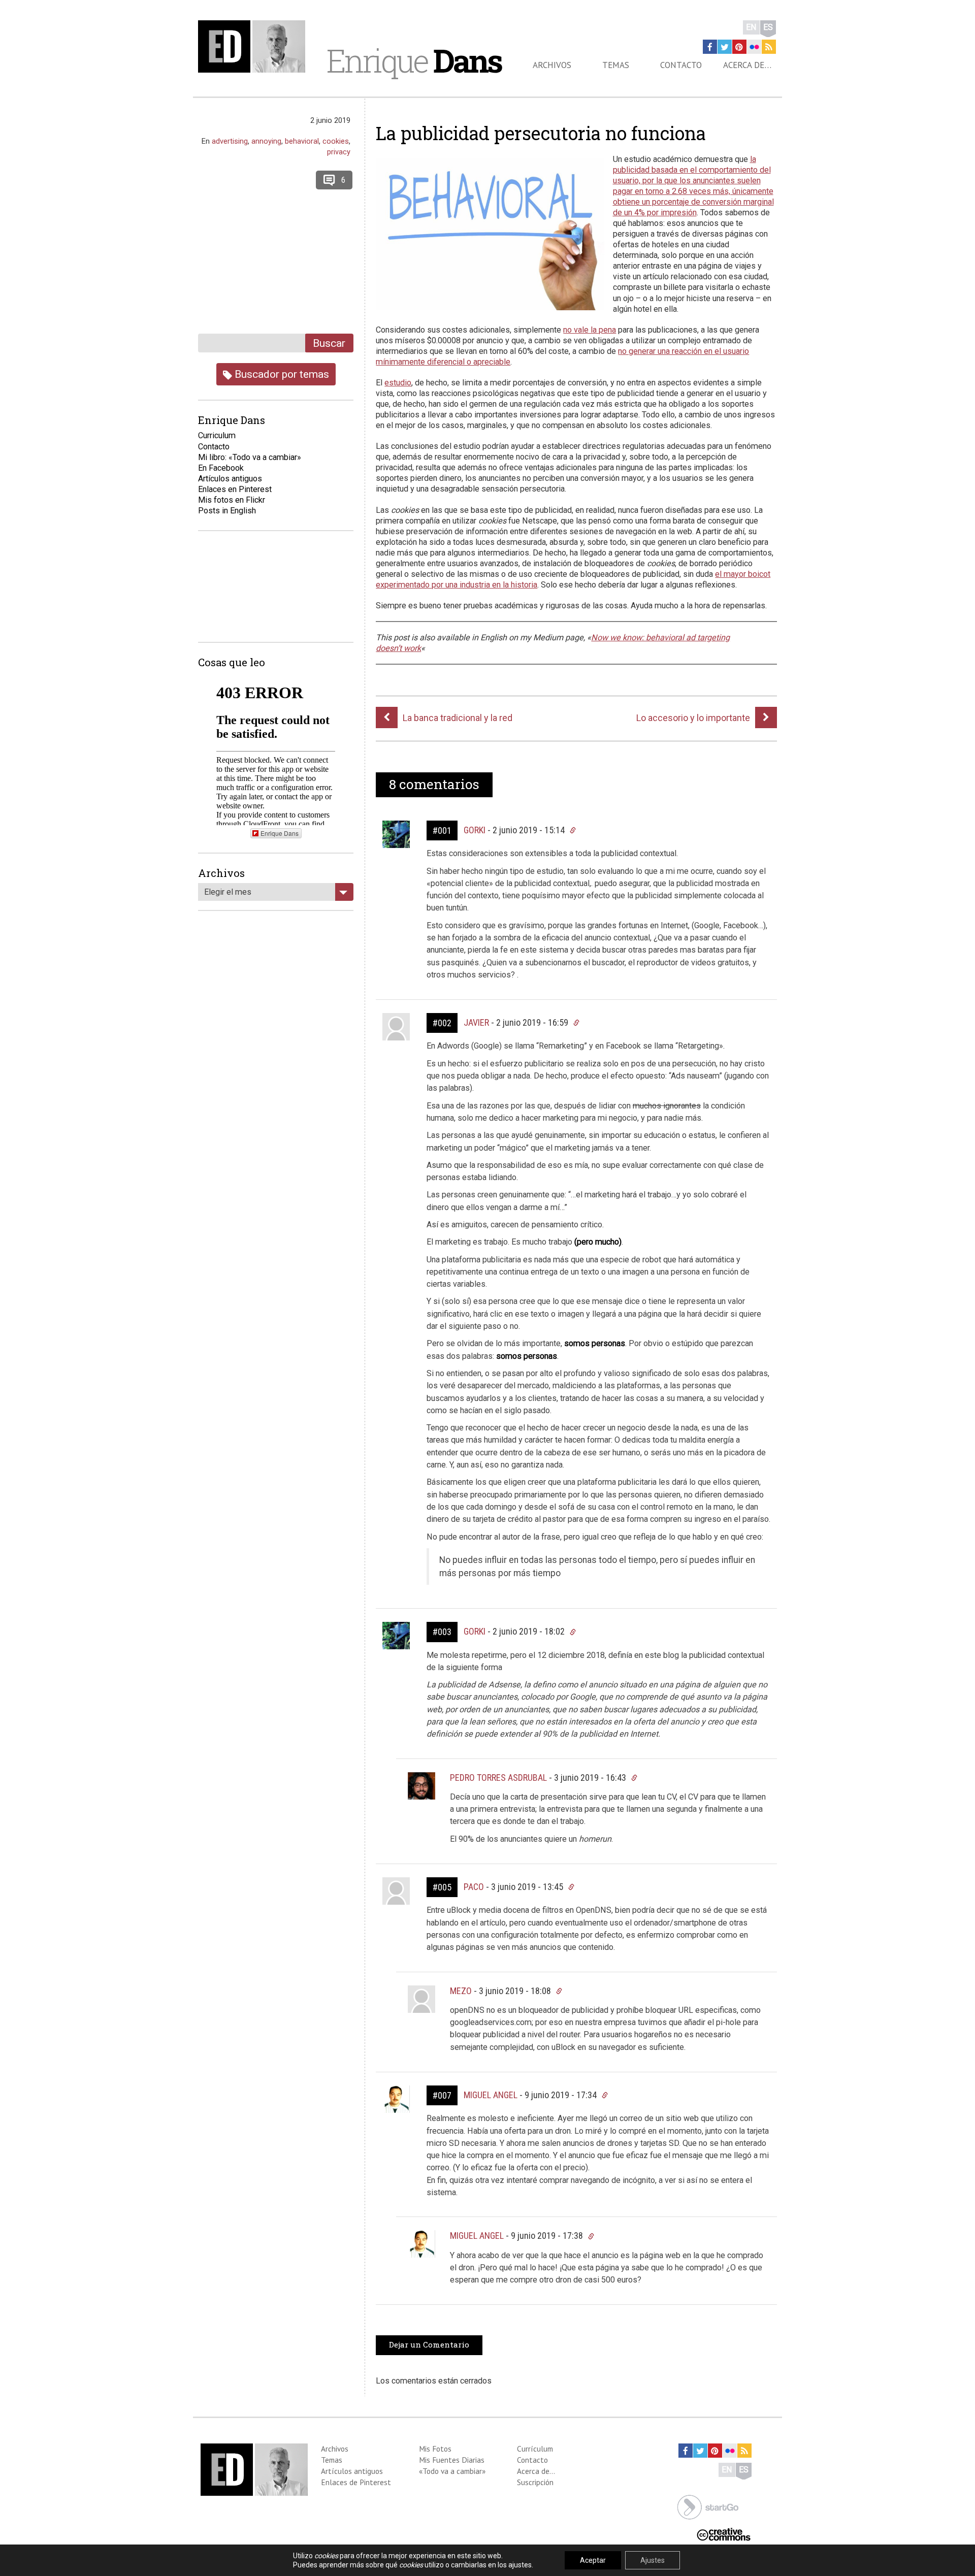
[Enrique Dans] (254, 46)
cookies (336, 141)
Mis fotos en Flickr (232, 500)
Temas (616, 65)
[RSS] (769, 47)
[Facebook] (710, 47)
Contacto (681, 65)
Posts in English (227, 511)
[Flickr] (754, 47)
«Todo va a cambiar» (452, 2471)
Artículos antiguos (230, 479)
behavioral (302, 141)
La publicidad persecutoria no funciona (541, 133)
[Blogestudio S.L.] (708, 2506)
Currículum (535, 2449)
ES (768, 27)
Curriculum (217, 435)
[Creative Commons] (724, 2534)
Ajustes (653, 2560)
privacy (339, 152)
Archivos (552, 65)
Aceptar (593, 2560)
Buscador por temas (281, 374)
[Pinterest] (739, 47)
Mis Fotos (435, 2449)
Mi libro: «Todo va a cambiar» (250, 457)
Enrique (414, 60)
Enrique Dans (280, 833)
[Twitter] (725, 47)
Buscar (329, 343)
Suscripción (535, 2482)
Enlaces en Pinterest (235, 489)
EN (751, 27)
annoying (266, 141)
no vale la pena (590, 330)
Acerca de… (747, 65)
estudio (398, 383)
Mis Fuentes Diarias (452, 2460)
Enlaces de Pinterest (356, 2482)
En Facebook (221, 468)
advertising (230, 141)
